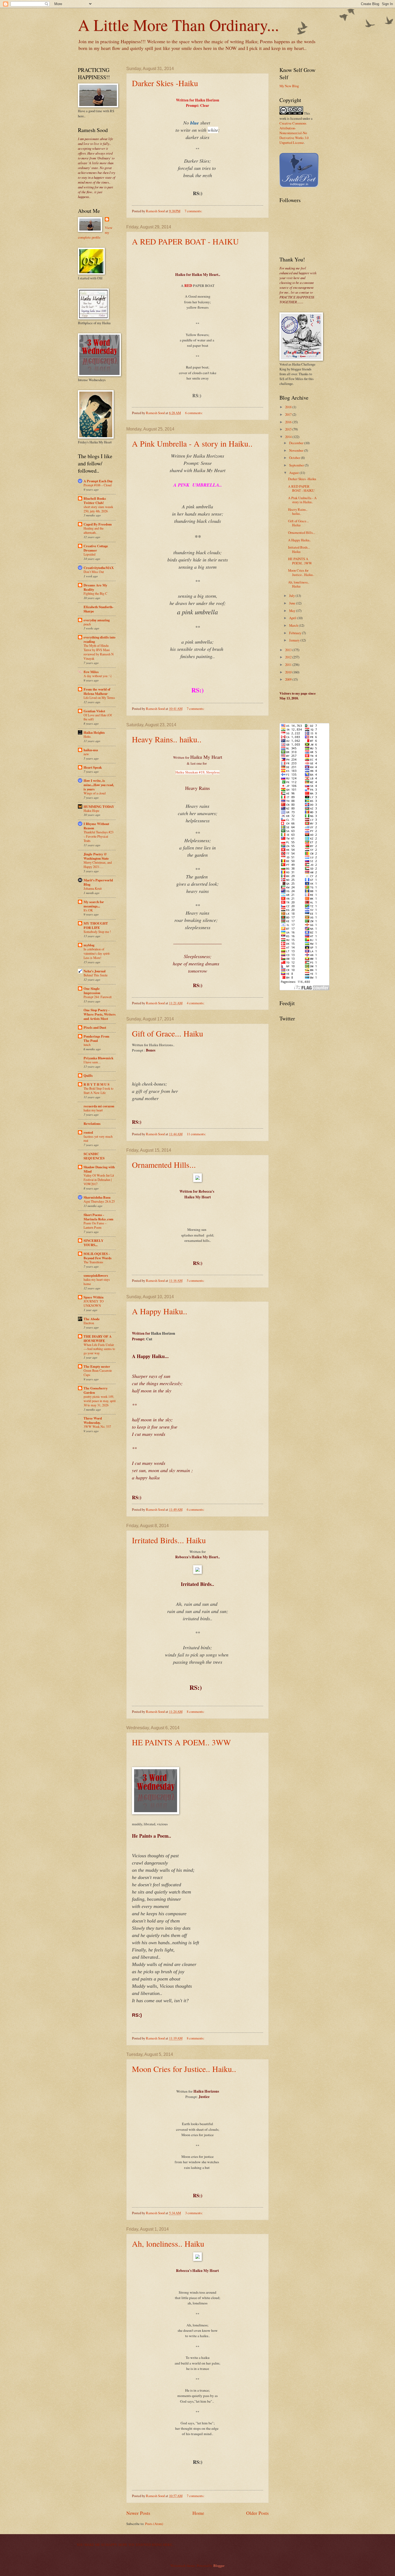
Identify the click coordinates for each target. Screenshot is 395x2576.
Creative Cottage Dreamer (96, 548)
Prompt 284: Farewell (98, 997)
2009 (289, 679)
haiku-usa (91, 750)
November (297, 450)
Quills (88, 1075)
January (295, 640)
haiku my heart (93, 1110)
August (294, 473)
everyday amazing (97, 620)
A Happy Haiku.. (160, 1311)
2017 (289, 414)
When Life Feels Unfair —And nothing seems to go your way (99, 1349)
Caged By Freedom (98, 524)
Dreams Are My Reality (95, 587)
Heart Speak (93, 767)
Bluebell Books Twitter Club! (95, 501)
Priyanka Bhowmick (98, 1058)
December (297, 443)
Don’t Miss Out (94, 572)
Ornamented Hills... (164, 1165)
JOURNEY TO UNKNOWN (94, 1303)
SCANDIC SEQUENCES (94, 1156)
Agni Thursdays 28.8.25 (99, 1201)
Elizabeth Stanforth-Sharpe (98, 609)
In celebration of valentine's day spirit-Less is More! (97, 953)
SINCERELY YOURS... (94, 1243)
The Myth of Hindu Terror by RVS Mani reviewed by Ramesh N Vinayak (99, 652)
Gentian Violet (94, 711)
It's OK (88, 910)
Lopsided (89, 554)
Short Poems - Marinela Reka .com (98, 1217)
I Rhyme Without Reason (96, 826)
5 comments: (196, 1280)
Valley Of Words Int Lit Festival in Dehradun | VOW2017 (99, 1180)
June (293, 603)
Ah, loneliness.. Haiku (168, 2243)
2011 (289, 665)
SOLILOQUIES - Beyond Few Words (98, 1256)
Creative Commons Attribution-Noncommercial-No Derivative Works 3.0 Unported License (294, 133)
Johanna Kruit (93, 888)
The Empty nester (97, 1366)
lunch (87, 1045)
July (292, 596)
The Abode (92, 1319)
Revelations (92, 1123)
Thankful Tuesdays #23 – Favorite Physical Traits (98, 836)
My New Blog (289, 86)
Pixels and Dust (95, 1027)
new (86, 754)
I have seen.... (92, 1062)
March (294, 625)
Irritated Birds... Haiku (169, 1540)
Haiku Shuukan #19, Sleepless (198, 772)
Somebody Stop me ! (97, 932)
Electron (89, 1323)
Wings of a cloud (95, 793)
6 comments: (194, 413)
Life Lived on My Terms (99, 698)
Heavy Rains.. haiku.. (167, 739)
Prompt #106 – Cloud (98, 485)
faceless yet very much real (98, 1139)
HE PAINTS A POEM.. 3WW (181, 1742)
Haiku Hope (91, 811)
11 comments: (196, 1134)
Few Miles (91, 672)
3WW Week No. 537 (97, 1426)
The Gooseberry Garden (96, 1390)
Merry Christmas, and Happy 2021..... (98, 864)
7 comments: (193, 211)
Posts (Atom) (154, 2524)
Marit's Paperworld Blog (98, 882)
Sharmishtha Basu (97, 1197)
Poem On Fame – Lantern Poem (95, 1225)
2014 (289, 437)
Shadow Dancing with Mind (99, 1169)
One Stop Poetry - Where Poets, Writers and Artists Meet (100, 1014)
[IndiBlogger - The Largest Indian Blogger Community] (299, 186)
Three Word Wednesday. (93, 1420)
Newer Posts (138, 2513)
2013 (289, 650)
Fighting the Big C (95, 593)
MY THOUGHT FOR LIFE (96, 925)
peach (87, 624)
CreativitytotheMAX (99, 568)
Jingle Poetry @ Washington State (96, 856)
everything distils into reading (99, 639)
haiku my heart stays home (97, 1282)
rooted (88, 1132)
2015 (289, 429)
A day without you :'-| (97, 676)
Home (198, 2513)
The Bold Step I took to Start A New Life (98, 1090)
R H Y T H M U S (96, 1084)
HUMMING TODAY (99, 807)
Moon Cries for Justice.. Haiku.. (184, 2069)
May (293, 611)
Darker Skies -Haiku (165, 83)
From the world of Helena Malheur (97, 691)
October (295, 458)
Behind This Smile (96, 975)
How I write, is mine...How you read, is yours (99, 785)
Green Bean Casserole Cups (98, 1373)
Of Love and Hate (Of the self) (98, 717)
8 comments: (196, 1712)
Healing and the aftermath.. (94, 530)
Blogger (219, 2566)
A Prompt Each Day (98, 481)
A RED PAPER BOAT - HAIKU (185, 241)
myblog (89, 945)
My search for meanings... (94, 904)
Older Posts (257, 2513)
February (296, 633)
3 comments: (194, 2213)
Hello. (87, 736)
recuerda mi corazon (99, 1106)
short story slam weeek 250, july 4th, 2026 (98, 509)
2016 (289, 422)
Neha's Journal (95, 971)
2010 (289, 672)
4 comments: (196, 1003)
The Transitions (93, 1262)
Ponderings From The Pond (96, 1038)
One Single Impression (92, 991)
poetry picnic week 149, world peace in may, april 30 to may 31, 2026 (100, 1401)
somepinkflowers (96, 1275)
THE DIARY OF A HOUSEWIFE (98, 1338)
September (297, 465)
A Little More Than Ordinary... (178, 25)
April (293, 618)
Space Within (94, 1297)
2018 (289, 407)
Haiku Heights (94, 732)
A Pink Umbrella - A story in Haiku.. (192, 443)
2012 (289, 657)
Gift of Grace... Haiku (168, 1033)
